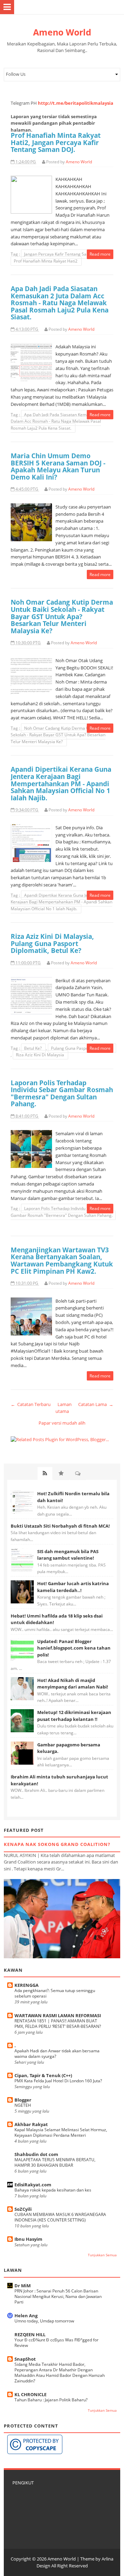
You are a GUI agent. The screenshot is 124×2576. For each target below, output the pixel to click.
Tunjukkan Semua (102, 2255)
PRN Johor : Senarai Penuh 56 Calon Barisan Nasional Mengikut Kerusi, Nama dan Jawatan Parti (58, 2296)
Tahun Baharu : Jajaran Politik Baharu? (51, 2400)
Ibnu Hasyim (28, 2239)
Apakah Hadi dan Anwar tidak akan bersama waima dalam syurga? (57, 2054)
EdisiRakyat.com (33, 2185)
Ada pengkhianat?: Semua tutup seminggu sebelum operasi (55, 1993)
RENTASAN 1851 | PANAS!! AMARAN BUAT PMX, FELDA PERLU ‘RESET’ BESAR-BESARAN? (58, 2024)
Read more (100, 254)
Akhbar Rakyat (31, 2124)
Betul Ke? (33, 1048)
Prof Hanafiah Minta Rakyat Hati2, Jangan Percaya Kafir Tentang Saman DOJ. (56, 142)
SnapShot (25, 2359)
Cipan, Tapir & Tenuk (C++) (43, 2075)
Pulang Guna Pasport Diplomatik (82, 1048)
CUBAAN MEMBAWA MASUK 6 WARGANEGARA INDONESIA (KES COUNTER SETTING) (60, 2217)
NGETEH (23, 2105)
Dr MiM (23, 2286)
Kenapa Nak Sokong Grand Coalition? (57, 1844)
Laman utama (64, 1408)
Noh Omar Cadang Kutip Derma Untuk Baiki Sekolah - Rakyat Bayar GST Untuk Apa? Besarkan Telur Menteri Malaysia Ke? (62, 616)
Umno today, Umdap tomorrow (44, 2321)
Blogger (23, 2100)
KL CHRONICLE (30, 2394)
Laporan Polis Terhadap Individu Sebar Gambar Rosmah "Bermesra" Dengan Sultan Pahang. (62, 1093)
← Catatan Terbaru (31, 1404)
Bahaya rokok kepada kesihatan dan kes (53, 2190)
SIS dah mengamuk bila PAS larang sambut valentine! (68, 1555)
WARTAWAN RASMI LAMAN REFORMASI (58, 2015)
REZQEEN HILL (30, 2334)
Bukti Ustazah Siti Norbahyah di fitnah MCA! (60, 1526)
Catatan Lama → (96, 1404)
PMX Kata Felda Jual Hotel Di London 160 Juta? (58, 2081)
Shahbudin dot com (36, 2154)
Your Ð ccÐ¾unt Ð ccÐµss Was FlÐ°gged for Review (56, 2343)
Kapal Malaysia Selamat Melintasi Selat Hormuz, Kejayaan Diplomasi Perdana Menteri (61, 2132)
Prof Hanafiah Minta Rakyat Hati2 (46, 261)
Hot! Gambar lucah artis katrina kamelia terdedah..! (73, 1587)
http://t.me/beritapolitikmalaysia (76, 103)
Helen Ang (26, 2316)
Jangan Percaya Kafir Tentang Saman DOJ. (65, 254)
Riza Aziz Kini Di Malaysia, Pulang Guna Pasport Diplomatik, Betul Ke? (52, 943)
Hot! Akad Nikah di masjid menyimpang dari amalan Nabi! (73, 1684)
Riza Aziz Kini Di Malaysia (40, 1055)
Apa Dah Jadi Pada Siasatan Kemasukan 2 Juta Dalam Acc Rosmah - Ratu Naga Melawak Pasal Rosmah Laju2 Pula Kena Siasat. (60, 303)
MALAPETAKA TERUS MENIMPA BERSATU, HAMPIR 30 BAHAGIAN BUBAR (55, 2162)
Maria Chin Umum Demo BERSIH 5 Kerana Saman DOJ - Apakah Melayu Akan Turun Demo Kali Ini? (58, 466)
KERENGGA (27, 1985)
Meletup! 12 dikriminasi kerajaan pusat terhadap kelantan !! (74, 1716)
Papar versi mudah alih (62, 1423)
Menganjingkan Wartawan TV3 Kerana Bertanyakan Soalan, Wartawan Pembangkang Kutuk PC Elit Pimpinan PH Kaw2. (62, 1260)
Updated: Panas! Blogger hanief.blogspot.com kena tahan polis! (74, 1648)
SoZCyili (23, 2209)
